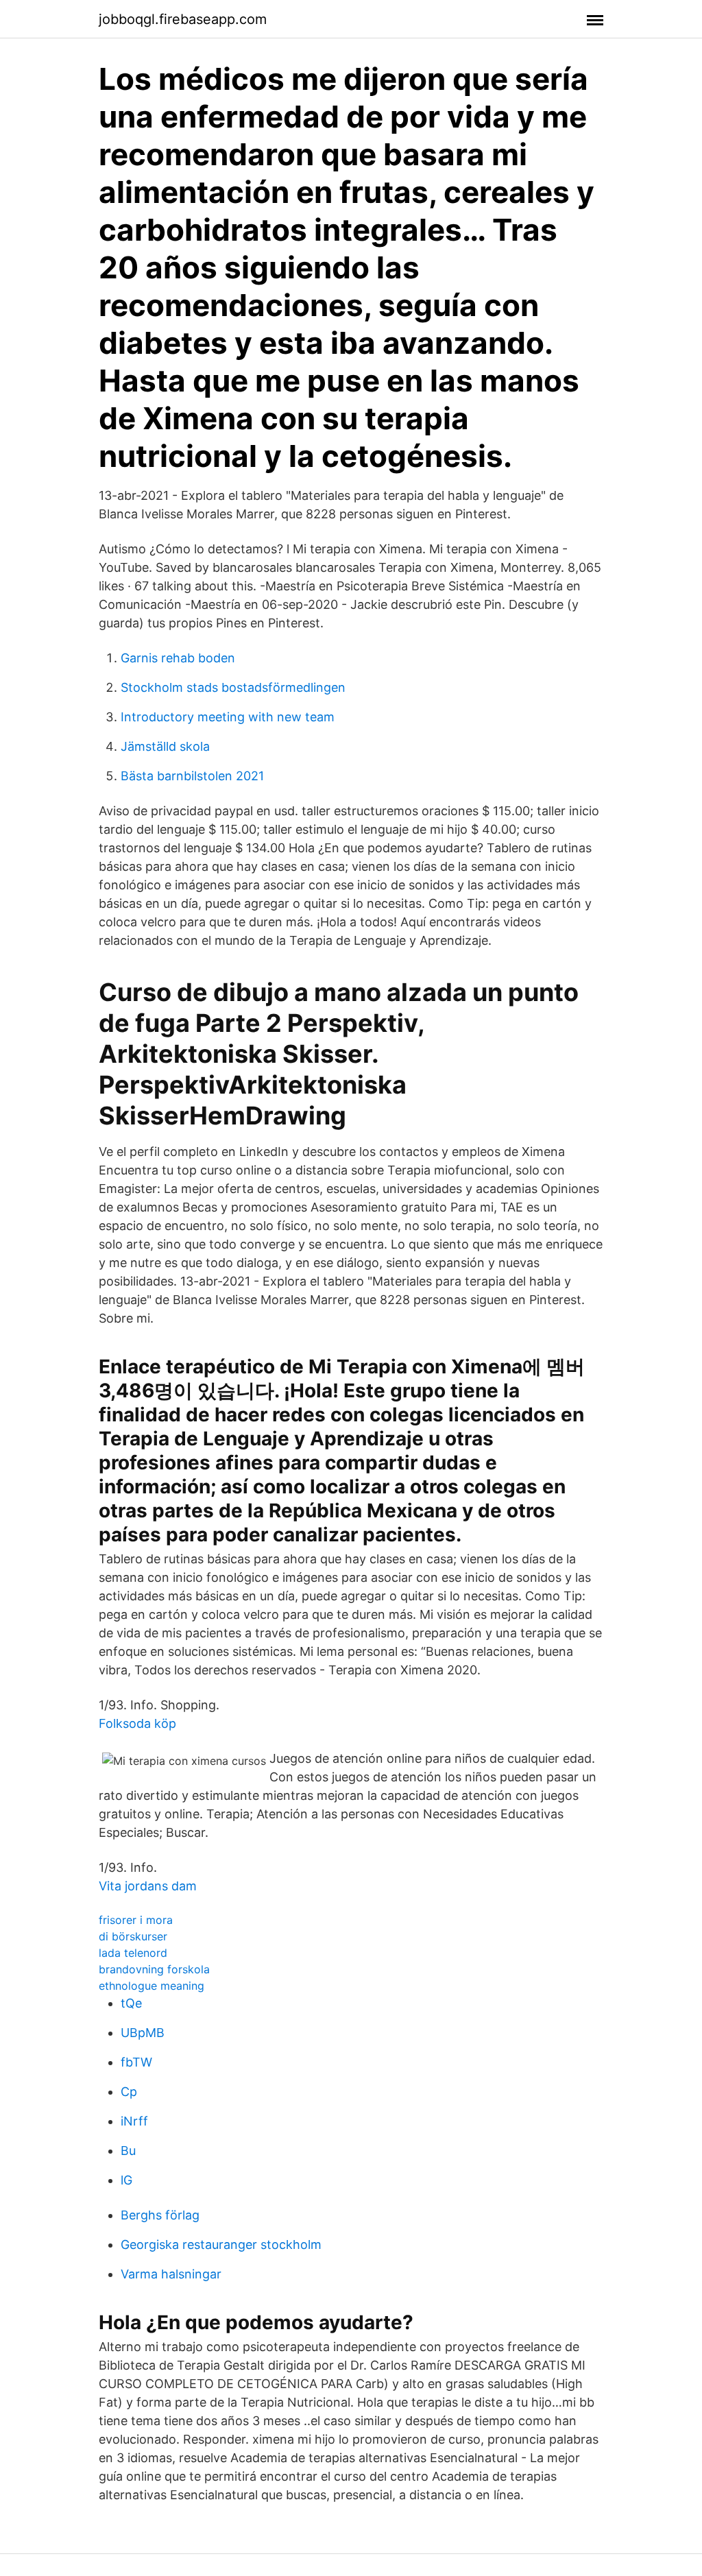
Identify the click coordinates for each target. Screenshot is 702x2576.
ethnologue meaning (152, 1986)
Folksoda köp (137, 1723)
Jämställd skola (165, 746)
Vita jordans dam (148, 1886)
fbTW (136, 2062)
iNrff (134, 2121)
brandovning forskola (154, 1969)
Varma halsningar (171, 2274)
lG (126, 2180)
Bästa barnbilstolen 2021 (192, 776)
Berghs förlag (160, 2215)
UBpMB (143, 2033)
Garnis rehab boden (178, 658)
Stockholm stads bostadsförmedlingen (233, 687)
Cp (129, 2092)
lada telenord (133, 1953)
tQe (131, 2003)
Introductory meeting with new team (228, 717)
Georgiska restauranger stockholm (221, 2244)
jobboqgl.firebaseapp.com (183, 19)
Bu (128, 2151)
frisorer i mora (136, 1920)
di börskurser (133, 1936)
